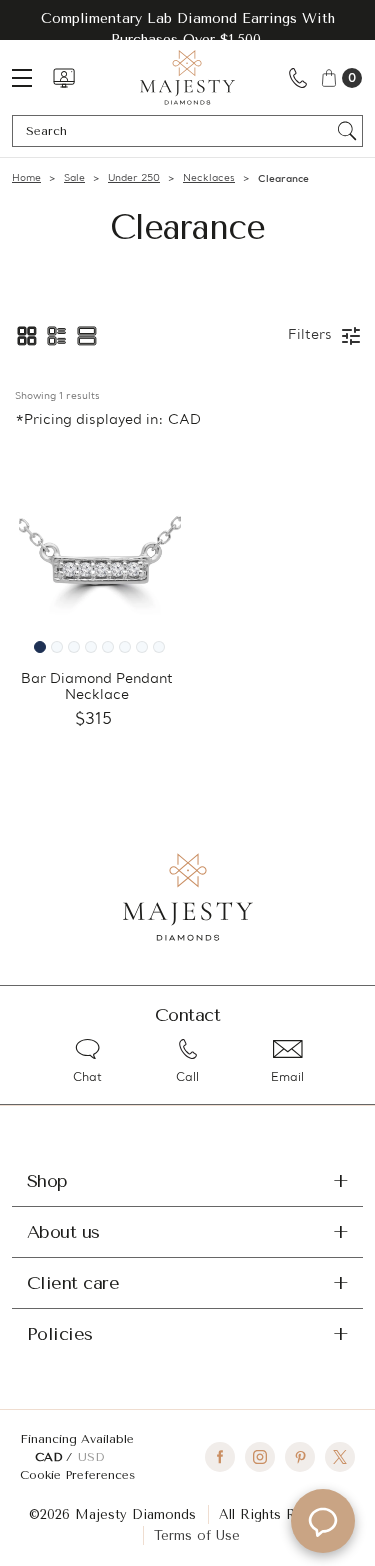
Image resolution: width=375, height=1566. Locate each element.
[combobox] (178, 131)
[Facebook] (220, 1457)
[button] (27, 336)
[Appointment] (64, 78)
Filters (310, 335)
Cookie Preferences (77, 1475)
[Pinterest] (300, 1457)
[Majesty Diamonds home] (187, 77)
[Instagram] (260, 1457)
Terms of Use (197, 1535)
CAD (50, 1457)
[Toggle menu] (32, 77)
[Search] (347, 131)
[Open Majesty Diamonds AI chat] (323, 1521)
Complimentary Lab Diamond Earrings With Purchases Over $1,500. (188, 29)
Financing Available (77, 1439)
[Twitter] (340, 1457)
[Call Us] (298, 77)
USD (91, 1457)
